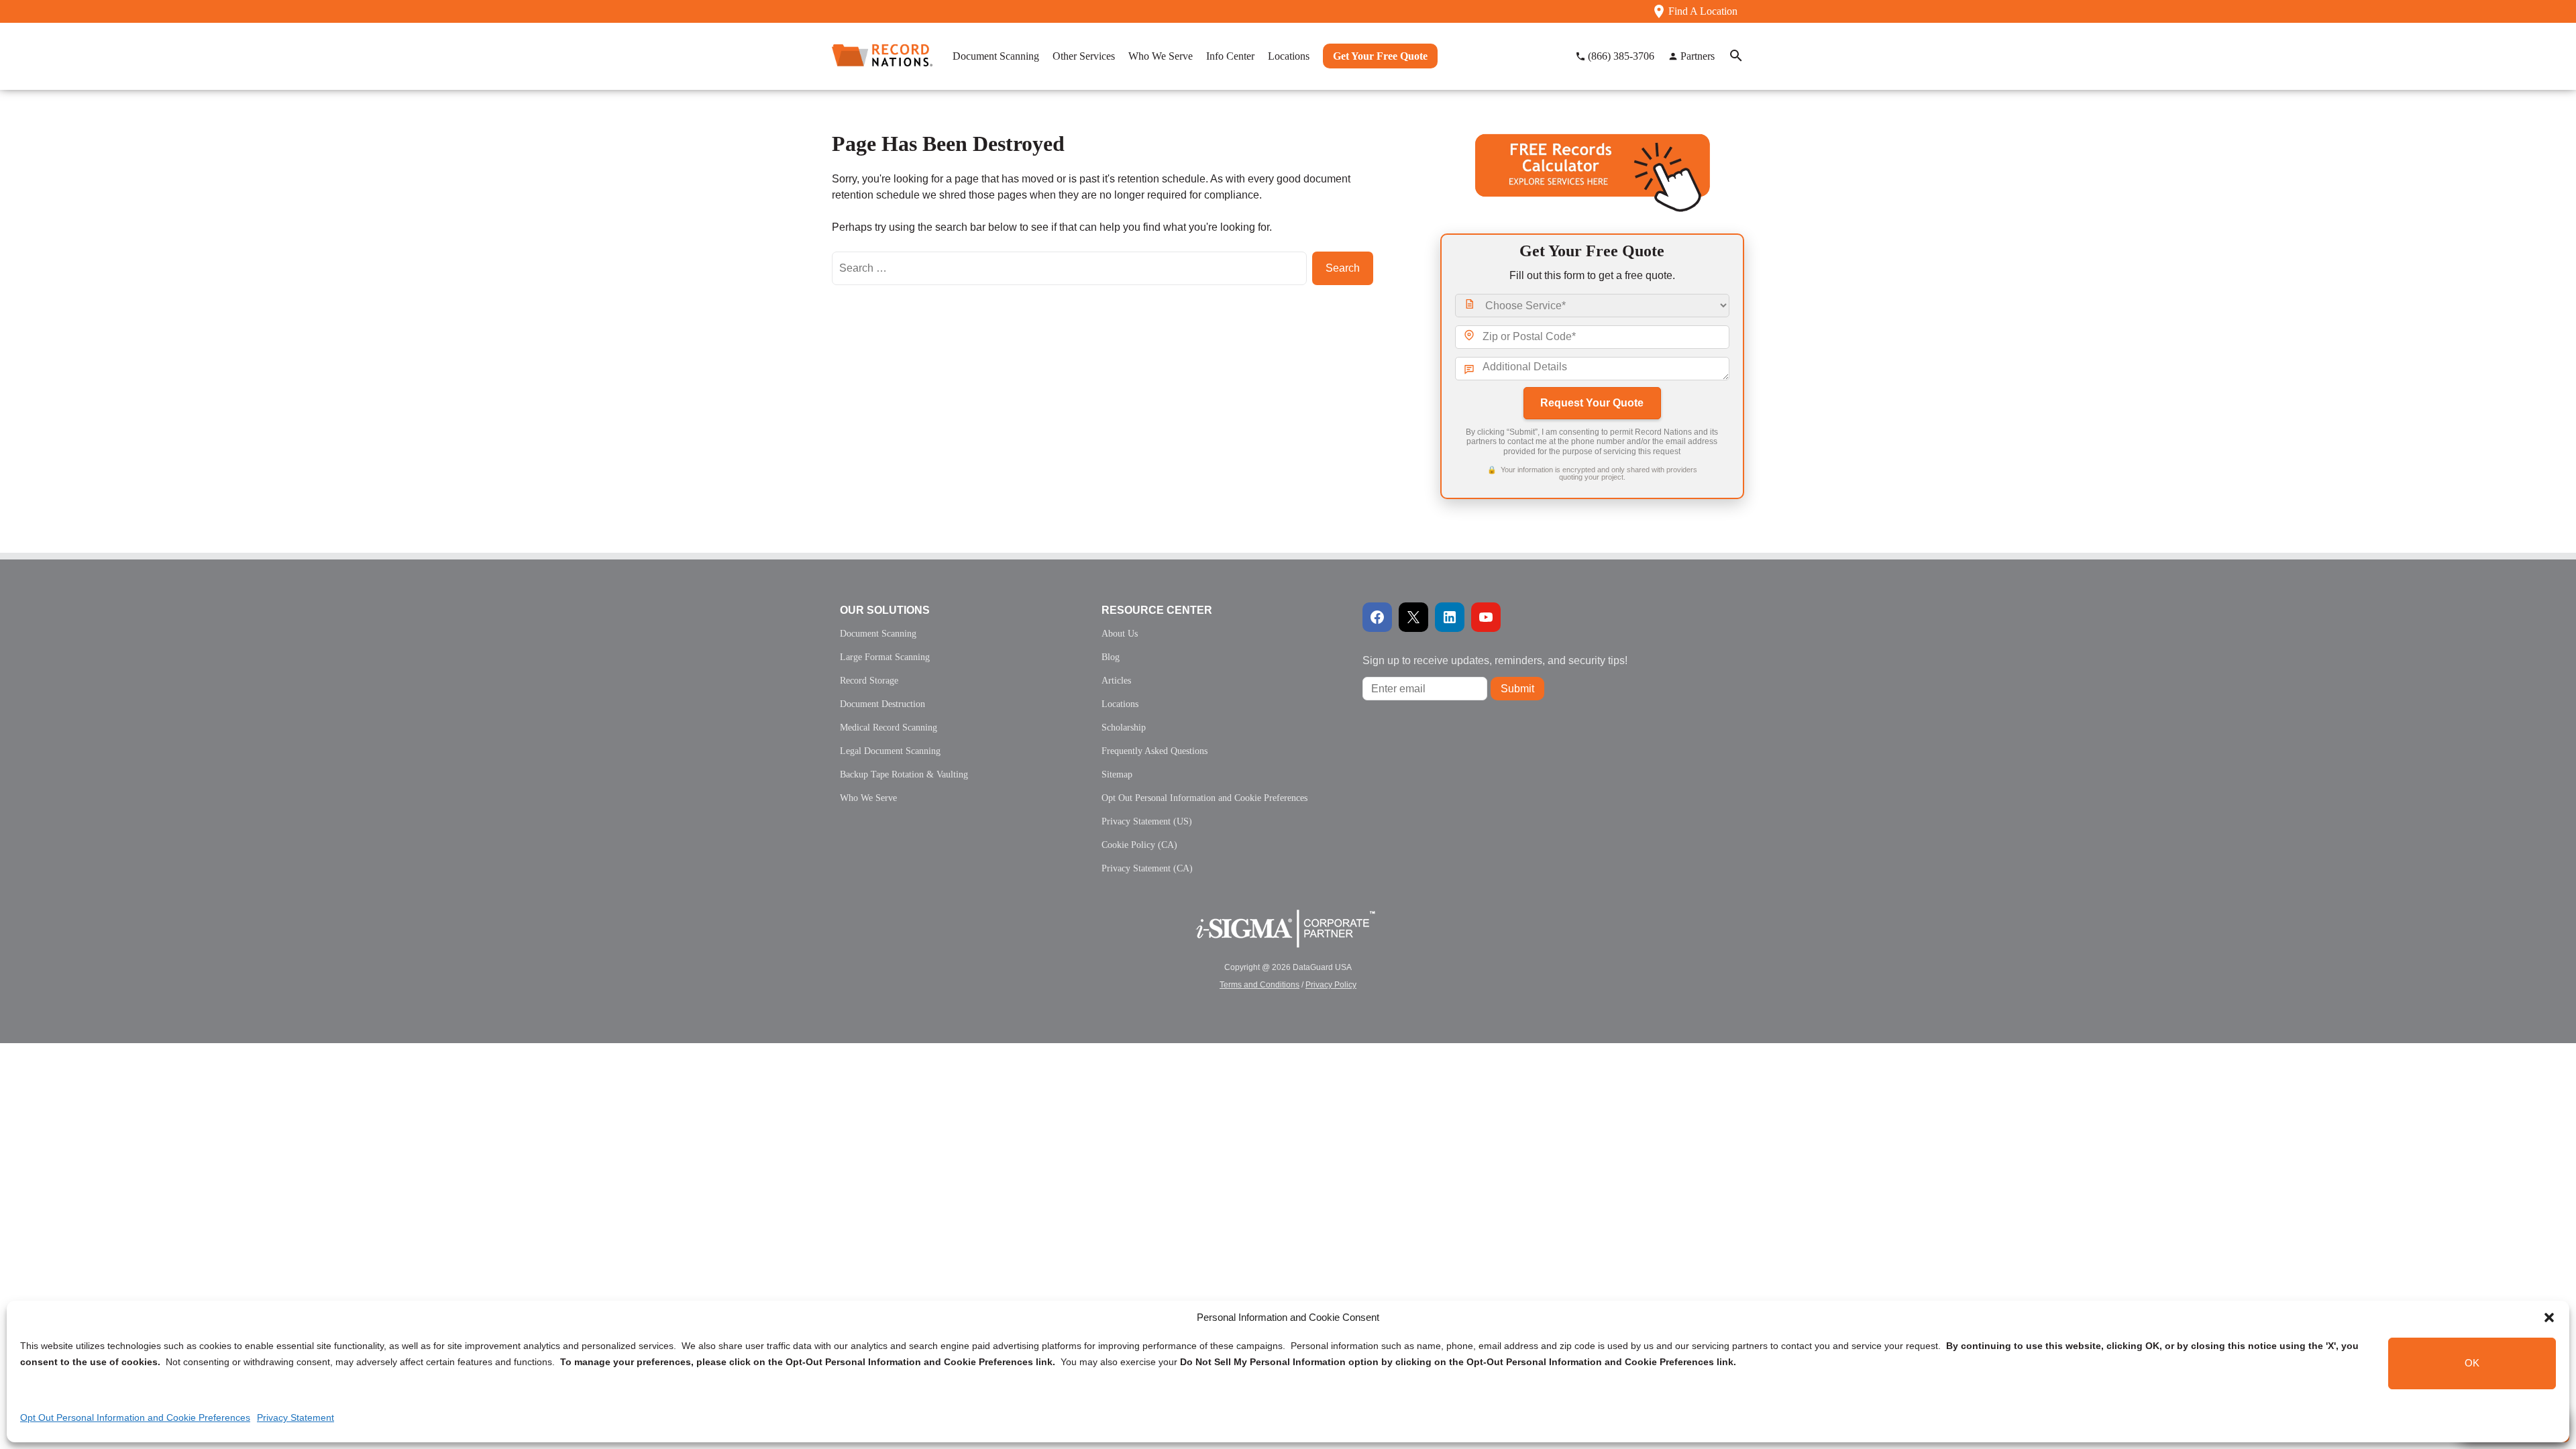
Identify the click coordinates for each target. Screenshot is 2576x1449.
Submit (1517, 689)
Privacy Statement (296, 1417)
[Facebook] (1377, 617)
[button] (2549, 1318)
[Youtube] (1486, 617)
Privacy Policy (1331, 985)
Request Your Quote (1592, 403)
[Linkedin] (1450, 617)
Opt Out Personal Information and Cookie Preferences (135, 1417)
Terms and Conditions (1259, 985)
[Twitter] (1413, 617)
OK (2472, 1363)
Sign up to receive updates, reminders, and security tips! (1495, 660)
